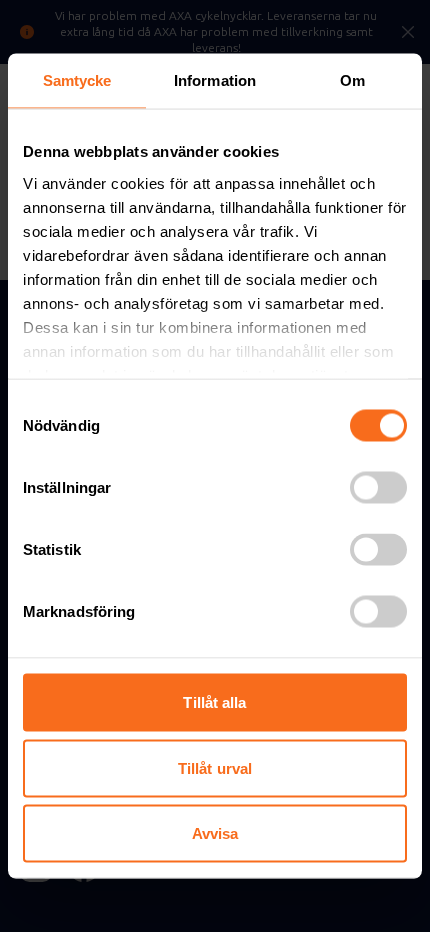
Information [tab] (215, 80)
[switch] (378, 488)
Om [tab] (352, 80)
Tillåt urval (215, 767)
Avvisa (215, 833)
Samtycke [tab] (77, 80)
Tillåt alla (214, 702)
